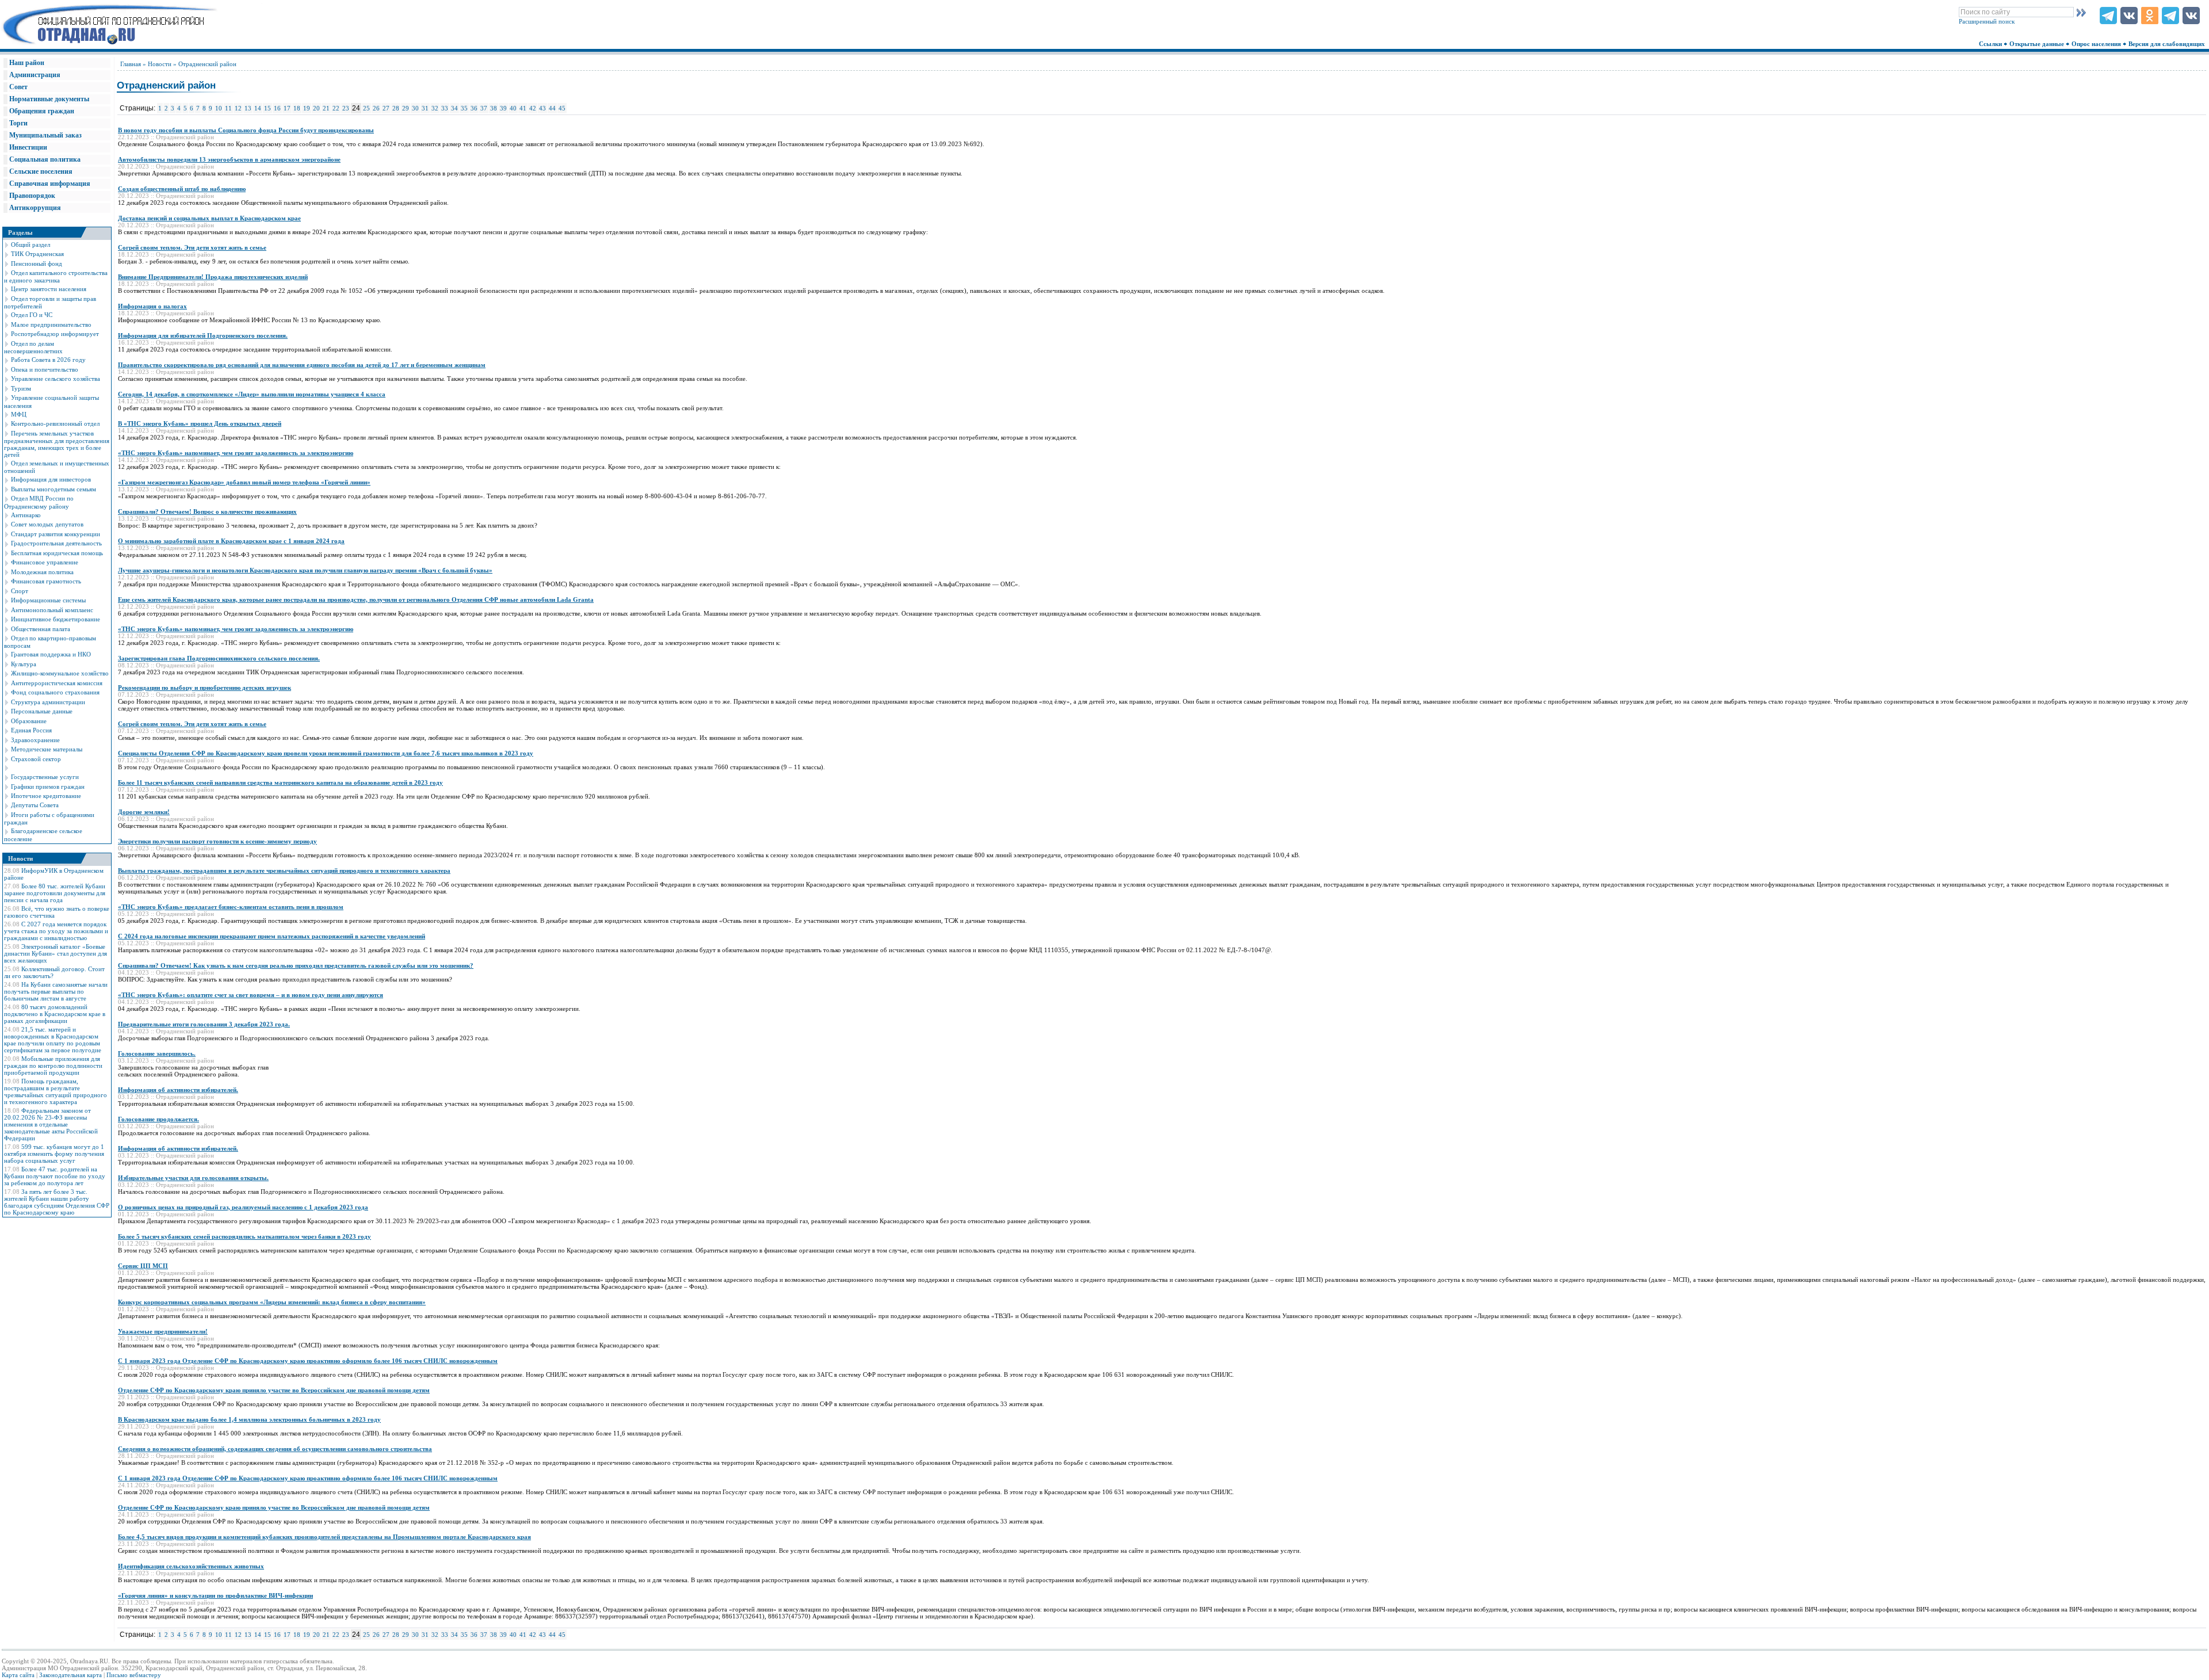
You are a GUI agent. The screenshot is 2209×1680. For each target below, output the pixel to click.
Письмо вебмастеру (134, 1675)
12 (238, 108)
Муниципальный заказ (45, 135)
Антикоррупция (35, 208)
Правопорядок (32, 196)
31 (425, 108)
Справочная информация (50, 184)
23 (346, 108)
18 (297, 108)
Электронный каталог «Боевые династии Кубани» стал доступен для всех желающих (56, 953)
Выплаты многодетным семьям (53, 489)
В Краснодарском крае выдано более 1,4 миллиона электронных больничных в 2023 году (249, 1419)
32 (435, 108)
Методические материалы (47, 749)
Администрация (35, 75)
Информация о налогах (152, 306)
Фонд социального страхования (55, 692)
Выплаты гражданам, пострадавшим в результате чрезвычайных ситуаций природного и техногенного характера (284, 870)
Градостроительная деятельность (56, 543)
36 (474, 108)
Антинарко (26, 515)
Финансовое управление (45, 562)
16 (277, 108)
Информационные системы (48, 600)
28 (396, 108)
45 (562, 108)
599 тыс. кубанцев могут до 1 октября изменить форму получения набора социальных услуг (54, 1154)
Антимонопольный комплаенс (52, 610)
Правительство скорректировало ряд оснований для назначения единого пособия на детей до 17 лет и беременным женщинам (302, 365)
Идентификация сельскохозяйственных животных (191, 1566)
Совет (18, 87)
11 (228, 108)
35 (464, 108)
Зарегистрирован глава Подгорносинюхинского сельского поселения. (219, 658)
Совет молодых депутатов (47, 524)
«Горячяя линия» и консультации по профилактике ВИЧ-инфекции (215, 1595)
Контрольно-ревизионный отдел (55, 423)
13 (248, 108)
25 (366, 108)
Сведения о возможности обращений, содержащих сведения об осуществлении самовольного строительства (275, 1449)
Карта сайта (18, 1675)
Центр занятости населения (49, 289)
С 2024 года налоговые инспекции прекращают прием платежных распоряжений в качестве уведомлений (272, 936)
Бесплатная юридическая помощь (57, 553)
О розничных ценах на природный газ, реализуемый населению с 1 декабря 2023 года (243, 1207)
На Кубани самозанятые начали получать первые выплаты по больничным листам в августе (56, 991)
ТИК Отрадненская (37, 254)
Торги (18, 123)
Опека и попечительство (45, 369)
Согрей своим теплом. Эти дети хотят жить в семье (192, 247)
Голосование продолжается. (158, 1119)
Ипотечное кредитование (46, 796)
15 (267, 108)
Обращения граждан (42, 111)
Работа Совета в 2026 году (48, 360)
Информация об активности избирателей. (178, 1090)
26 (376, 108)
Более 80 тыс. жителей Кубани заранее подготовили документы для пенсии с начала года (55, 893)
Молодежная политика (42, 572)
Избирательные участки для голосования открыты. (193, 1178)
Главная (131, 64)
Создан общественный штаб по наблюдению (182, 189)
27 (386, 108)
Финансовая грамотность (46, 581)
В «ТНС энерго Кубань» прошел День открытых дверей (200, 423)
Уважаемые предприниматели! (163, 1331)
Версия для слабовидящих (2168, 44)
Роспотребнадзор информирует (55, 334)
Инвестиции (28, 147)
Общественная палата (41, 629)
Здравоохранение (35, 740)
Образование (29, 721)
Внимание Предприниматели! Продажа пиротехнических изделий (213, 277)
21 (326, 108)
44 (552, 108)
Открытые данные (2038, 44)
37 (484, 108)
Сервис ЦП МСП (143, 1266)
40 (513, 108)
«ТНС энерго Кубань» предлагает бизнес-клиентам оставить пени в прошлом (231, 907)
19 (307, 108)
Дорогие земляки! (144, 812)
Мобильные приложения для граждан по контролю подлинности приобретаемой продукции (53, 1066)
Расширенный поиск (1987, 21)
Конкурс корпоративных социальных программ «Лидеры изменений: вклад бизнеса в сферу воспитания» (272, 1302)
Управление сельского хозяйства (56, 379)
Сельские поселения (41, 171)
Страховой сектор (36, 759)
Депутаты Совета (35, 805)
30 (415, 108)
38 (494, 108)
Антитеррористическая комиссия (57, 683)
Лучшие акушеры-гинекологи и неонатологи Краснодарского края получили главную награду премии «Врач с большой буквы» (305, 570)
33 (445, 108)
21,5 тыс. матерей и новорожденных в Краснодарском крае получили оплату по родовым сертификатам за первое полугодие (53, 1040)
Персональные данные (42, 711)
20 (316, 108)
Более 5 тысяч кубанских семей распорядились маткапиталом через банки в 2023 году (244, 1236)
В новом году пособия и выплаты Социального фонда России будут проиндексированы (246, 130)
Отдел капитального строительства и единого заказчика (56, 276)
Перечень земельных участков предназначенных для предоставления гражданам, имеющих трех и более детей (57, 444)
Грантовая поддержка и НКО (51, 654)
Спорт (20, 591)
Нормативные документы (49, 99)
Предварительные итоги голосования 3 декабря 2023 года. (204, 1024)
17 (287, 108)
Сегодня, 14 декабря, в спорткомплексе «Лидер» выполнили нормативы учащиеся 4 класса (252, 394)
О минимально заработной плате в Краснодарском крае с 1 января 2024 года (231, 541)
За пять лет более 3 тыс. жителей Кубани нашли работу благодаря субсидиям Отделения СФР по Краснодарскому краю (57, 1202)
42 (533, 108)
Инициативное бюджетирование (56, 619)
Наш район (27, 63)
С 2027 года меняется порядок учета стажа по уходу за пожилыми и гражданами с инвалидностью (56, 931)
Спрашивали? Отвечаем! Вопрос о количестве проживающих (207, 511)
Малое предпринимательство (51, 324)
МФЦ (19, 414)
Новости (160, 64)
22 (336, 108)
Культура (24, 664)
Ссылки (1991, 44)
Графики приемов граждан (48, 786)
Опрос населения (2097, 44)
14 (258, 108)
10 (219, 108)
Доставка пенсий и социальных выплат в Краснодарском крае (209, 218)
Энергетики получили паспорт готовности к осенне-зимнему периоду (217, 841)
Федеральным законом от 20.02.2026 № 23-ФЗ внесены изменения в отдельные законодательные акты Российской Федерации (51, 1124)
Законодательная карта (70, 1675)
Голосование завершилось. (157, 1053)
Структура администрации (48, 702)
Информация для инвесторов (51, 479)
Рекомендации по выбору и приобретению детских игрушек (205, 688)
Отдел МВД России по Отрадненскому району (39, 502)
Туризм (21, 388)
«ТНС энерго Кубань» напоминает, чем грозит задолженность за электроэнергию (236, 453)
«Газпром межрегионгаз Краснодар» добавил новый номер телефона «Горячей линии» (244, 482)
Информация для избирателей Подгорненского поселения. (203, 335)
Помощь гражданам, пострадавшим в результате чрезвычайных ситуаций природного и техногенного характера (56, 1091)
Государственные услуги (45, 777)
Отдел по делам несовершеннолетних (33, 347)
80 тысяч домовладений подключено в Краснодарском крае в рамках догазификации (55, 1014)
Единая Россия (31, 730)
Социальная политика (45, 159)
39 (503, 108)
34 (454, 108)
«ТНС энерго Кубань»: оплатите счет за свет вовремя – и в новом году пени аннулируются (251, 995)
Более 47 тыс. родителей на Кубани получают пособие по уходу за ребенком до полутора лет (55, 1176)
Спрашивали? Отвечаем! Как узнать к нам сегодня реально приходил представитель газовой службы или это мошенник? (296, 965)
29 (406, 108)
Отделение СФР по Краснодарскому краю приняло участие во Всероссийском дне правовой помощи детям (274, 1390)
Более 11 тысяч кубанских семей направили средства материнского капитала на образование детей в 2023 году (280, 782)
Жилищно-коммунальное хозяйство (60, 673)
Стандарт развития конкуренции (56, 534)
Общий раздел (30, 245)
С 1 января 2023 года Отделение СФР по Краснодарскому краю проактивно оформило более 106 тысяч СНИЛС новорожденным (308, 1361)
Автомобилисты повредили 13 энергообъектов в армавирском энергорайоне (229, 159)
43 (542, 108)
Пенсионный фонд (37, 264)
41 (523, 108)
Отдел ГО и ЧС (32, 315)
